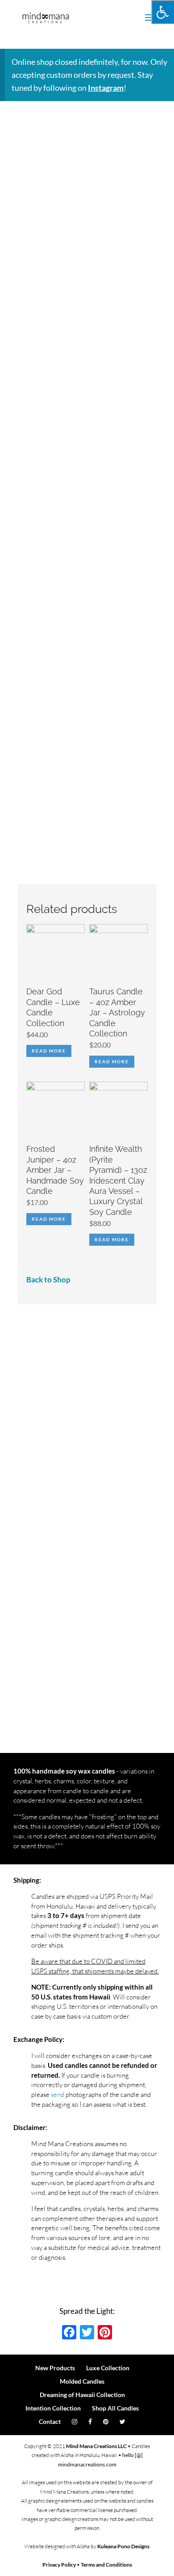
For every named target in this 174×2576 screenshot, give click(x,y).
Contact (50, 2421)
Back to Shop (48, 1280)
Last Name (49, 1466)
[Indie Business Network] (56, 1664)
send (58, 2094)
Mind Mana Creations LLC (96, 2446)
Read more (49, 1051)
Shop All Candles (115, 2408)
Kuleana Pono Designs (123, 2546)
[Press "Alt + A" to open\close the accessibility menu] (163, 12)
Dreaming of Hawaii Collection (82, 2395)
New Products (55, 2368)
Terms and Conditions (106, 2565)
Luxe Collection (108, 2368)
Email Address (54, 1404)
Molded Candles (82, 2381)
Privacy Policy (59, 2565)
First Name (50, 1435)
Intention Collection (53, 2408)
